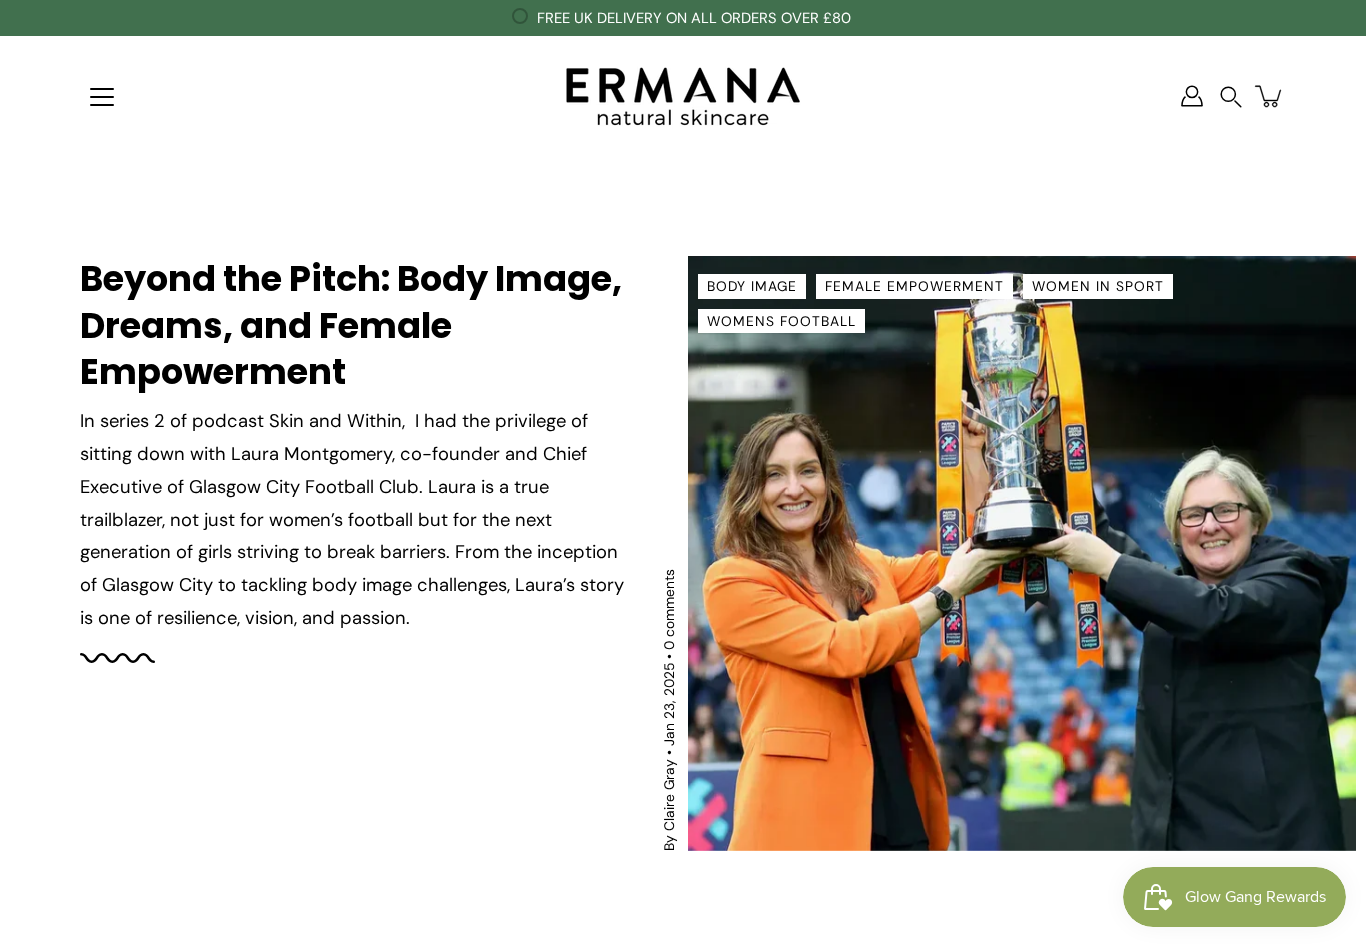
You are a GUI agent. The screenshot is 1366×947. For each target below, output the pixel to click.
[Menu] (102, 97)
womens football (781, 321)
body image (752, 286)
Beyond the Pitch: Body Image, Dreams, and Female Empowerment (351, 325)
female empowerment (914, 286)
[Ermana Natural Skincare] (683, 96)
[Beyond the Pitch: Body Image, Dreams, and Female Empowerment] (1022, 553)
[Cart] (1270, 96)
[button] (1231, 96)
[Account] (1192, 96)
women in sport (1098, 286)
